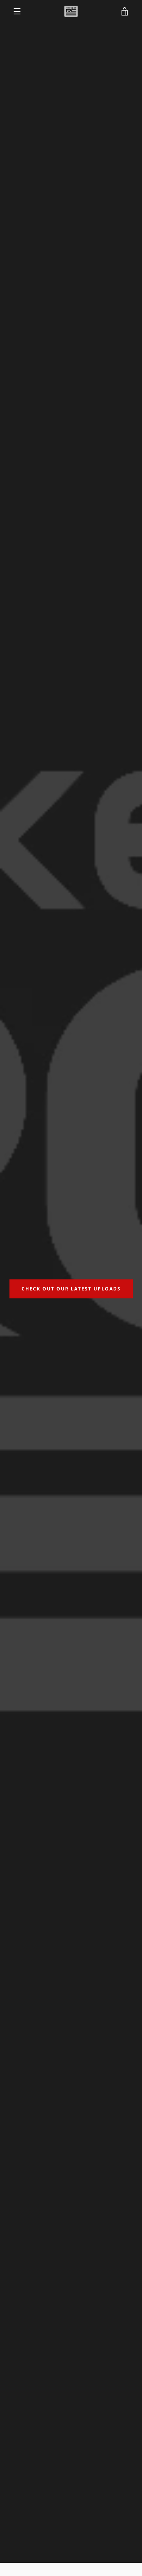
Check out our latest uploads (71, 1289)
